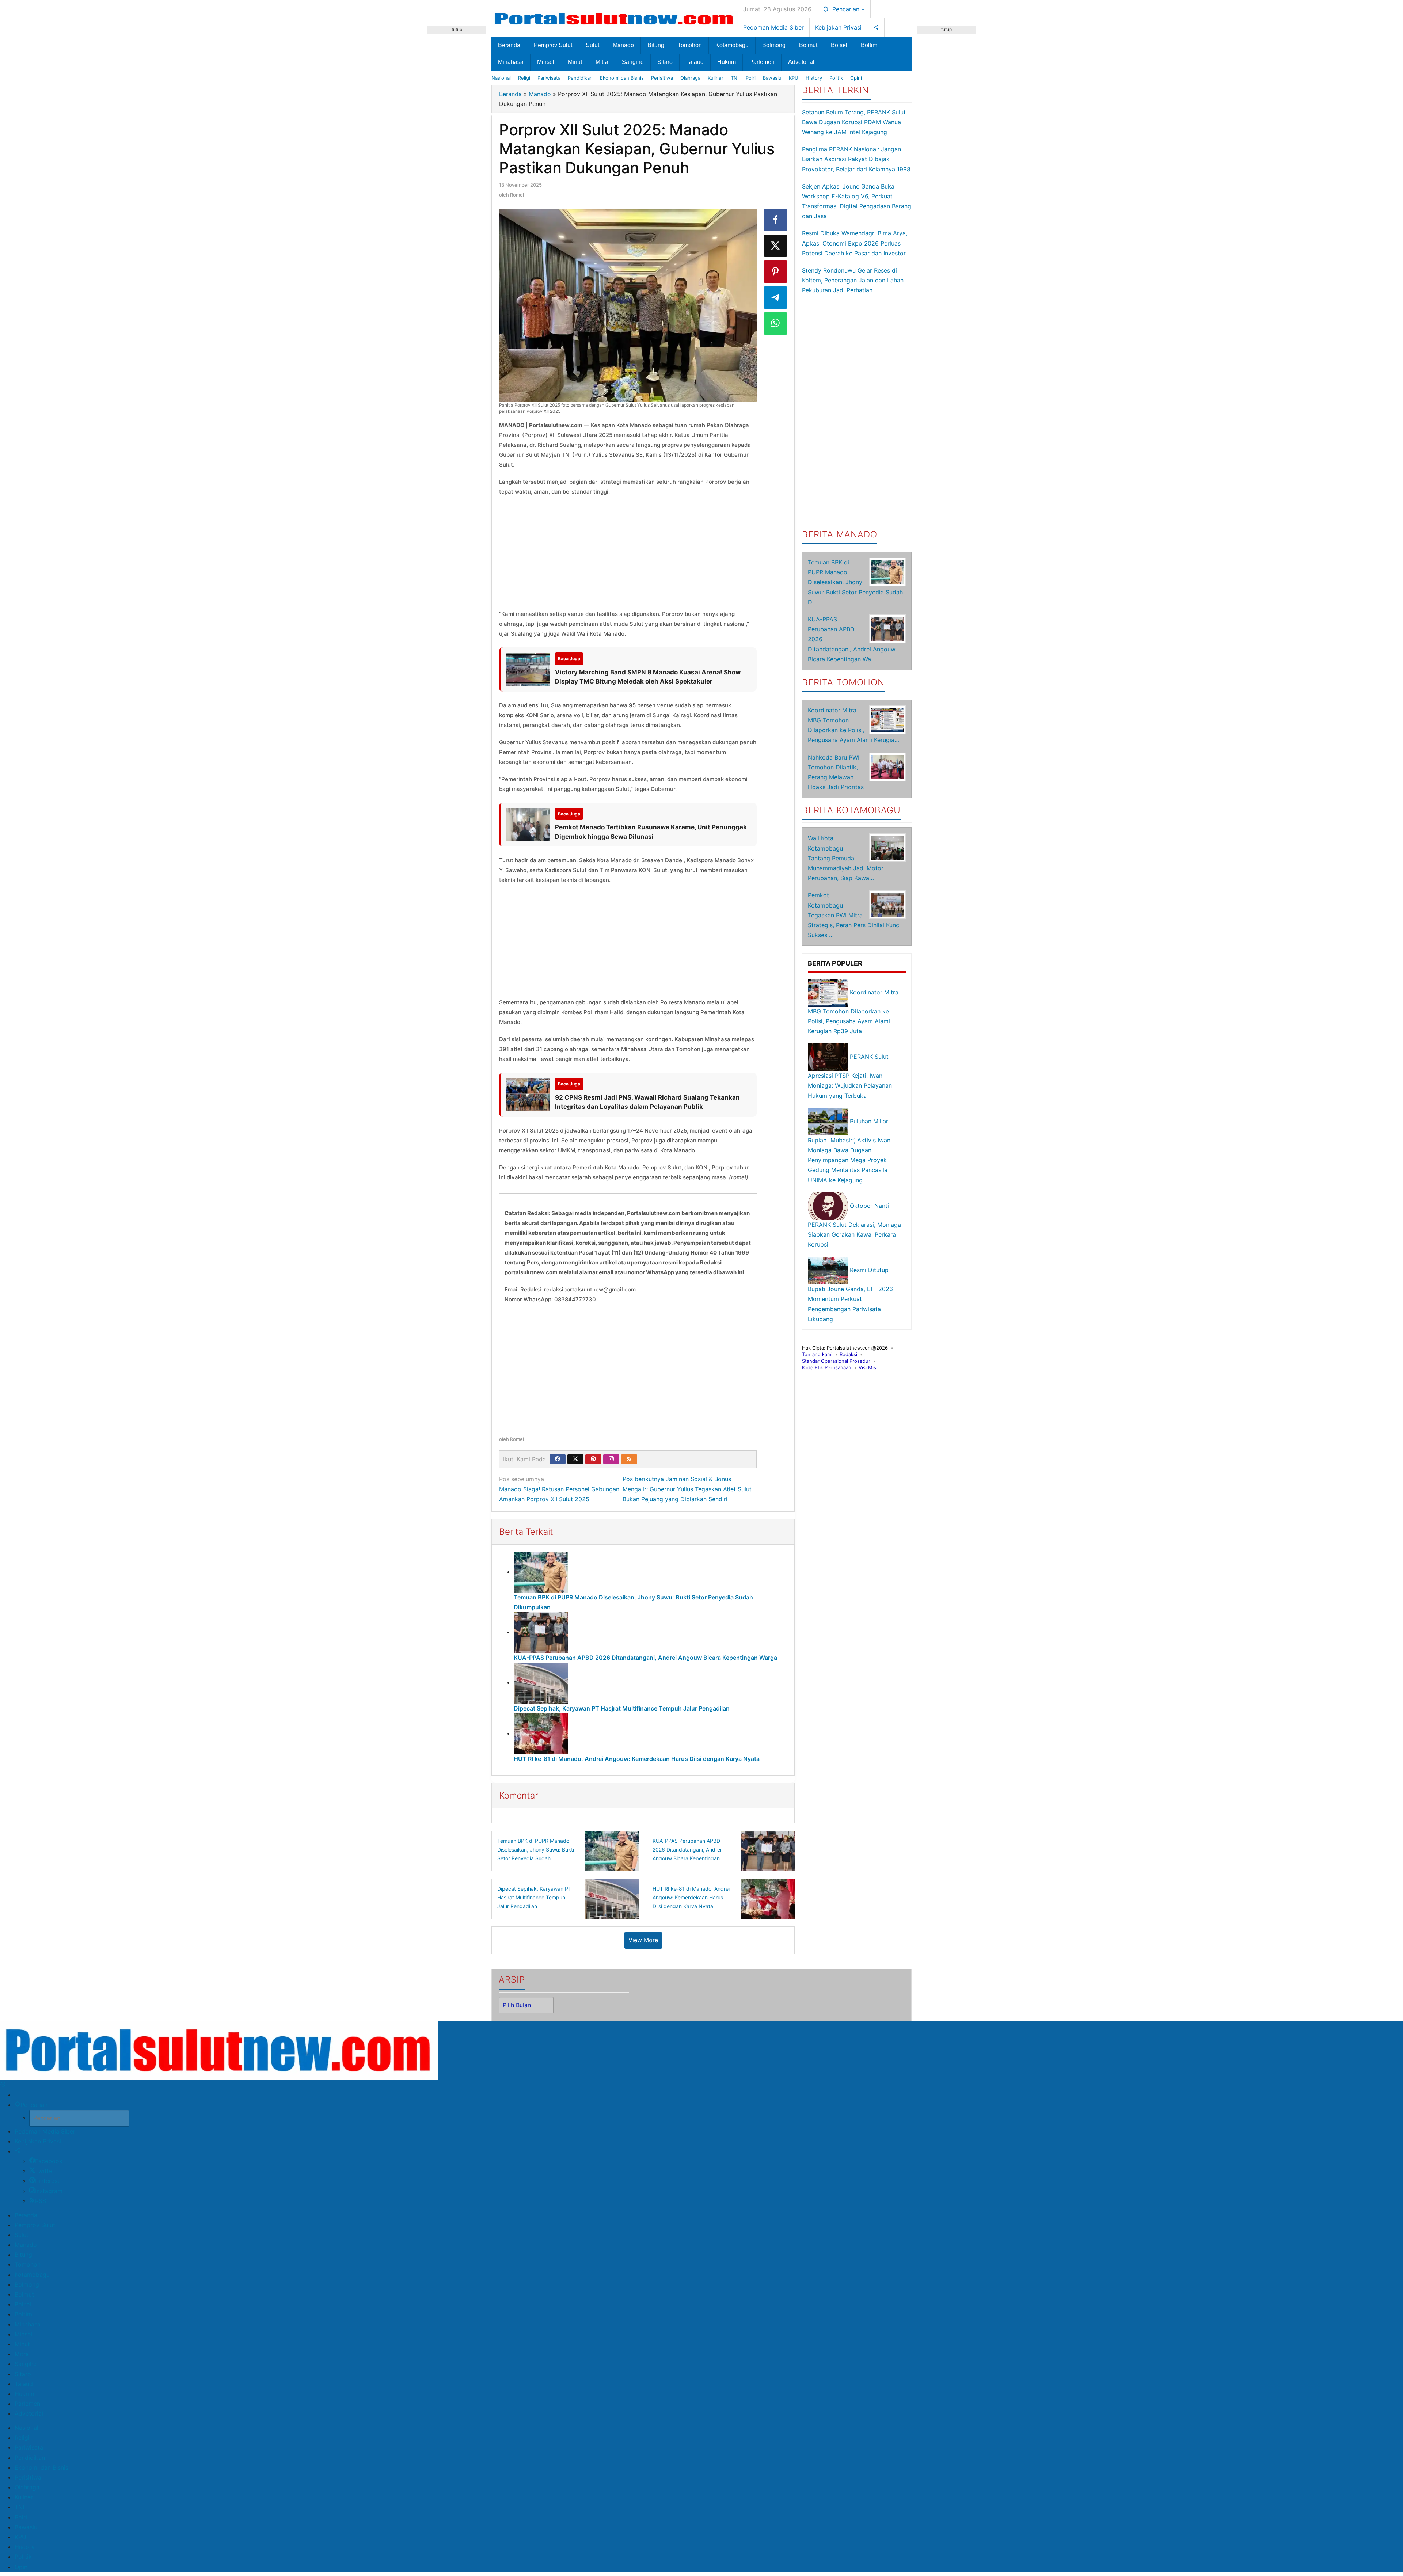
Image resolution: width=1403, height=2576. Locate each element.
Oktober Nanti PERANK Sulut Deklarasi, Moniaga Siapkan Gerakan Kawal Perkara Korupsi (854, 1225)
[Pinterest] (593, 1459)
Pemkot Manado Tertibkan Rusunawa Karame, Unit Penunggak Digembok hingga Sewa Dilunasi (651, 832)
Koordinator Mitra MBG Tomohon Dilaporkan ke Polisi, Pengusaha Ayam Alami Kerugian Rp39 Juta (853, 1012)
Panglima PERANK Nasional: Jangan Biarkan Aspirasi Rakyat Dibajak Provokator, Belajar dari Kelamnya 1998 (856, 159)
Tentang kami (817, 1354)
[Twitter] (575, 1459)
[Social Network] (876, 27)
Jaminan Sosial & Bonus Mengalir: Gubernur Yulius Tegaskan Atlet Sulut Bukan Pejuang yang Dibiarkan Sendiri (687, 1489)
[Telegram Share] (776, 298)
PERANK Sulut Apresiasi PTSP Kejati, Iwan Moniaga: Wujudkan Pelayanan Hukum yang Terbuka (850, 1076)
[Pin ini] (776, 272)
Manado (540, 94)
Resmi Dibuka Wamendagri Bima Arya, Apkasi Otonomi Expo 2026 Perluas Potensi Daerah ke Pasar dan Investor (855, 243)
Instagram (49, 2191)
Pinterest (47, 2181)
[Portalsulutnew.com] (615, 18)
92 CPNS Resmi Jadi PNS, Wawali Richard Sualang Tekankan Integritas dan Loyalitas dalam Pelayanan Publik (647, 1102)
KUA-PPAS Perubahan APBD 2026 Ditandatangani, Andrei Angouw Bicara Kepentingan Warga (645, 1658)
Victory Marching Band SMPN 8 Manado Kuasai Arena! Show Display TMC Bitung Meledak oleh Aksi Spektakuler (648, 677)
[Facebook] (558, 1459)
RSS (41, 2201)
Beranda (510, 94)
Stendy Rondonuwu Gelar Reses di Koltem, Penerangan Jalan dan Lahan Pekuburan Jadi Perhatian (853, 280)
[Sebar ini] (776, 220)
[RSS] (629, 1459)
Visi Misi (868, 1367)
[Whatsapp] (776, 324)
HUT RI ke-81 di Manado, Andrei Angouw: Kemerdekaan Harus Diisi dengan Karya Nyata (637, 1759)
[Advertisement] (457, 143)
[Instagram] (611, 1459)
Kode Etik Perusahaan (827, 1367)
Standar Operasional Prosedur (836, 1361)
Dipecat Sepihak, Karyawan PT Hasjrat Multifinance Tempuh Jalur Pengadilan (622, 1708)
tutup (457, 29)
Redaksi (848, 1354)
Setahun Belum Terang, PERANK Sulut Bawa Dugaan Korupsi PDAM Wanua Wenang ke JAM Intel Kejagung (854, 122)
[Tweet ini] (776, 246)
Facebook (49, 2161)
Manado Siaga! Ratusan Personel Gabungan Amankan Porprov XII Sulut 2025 (559, 1489)
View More (643, 1940)
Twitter (45, 2171)
